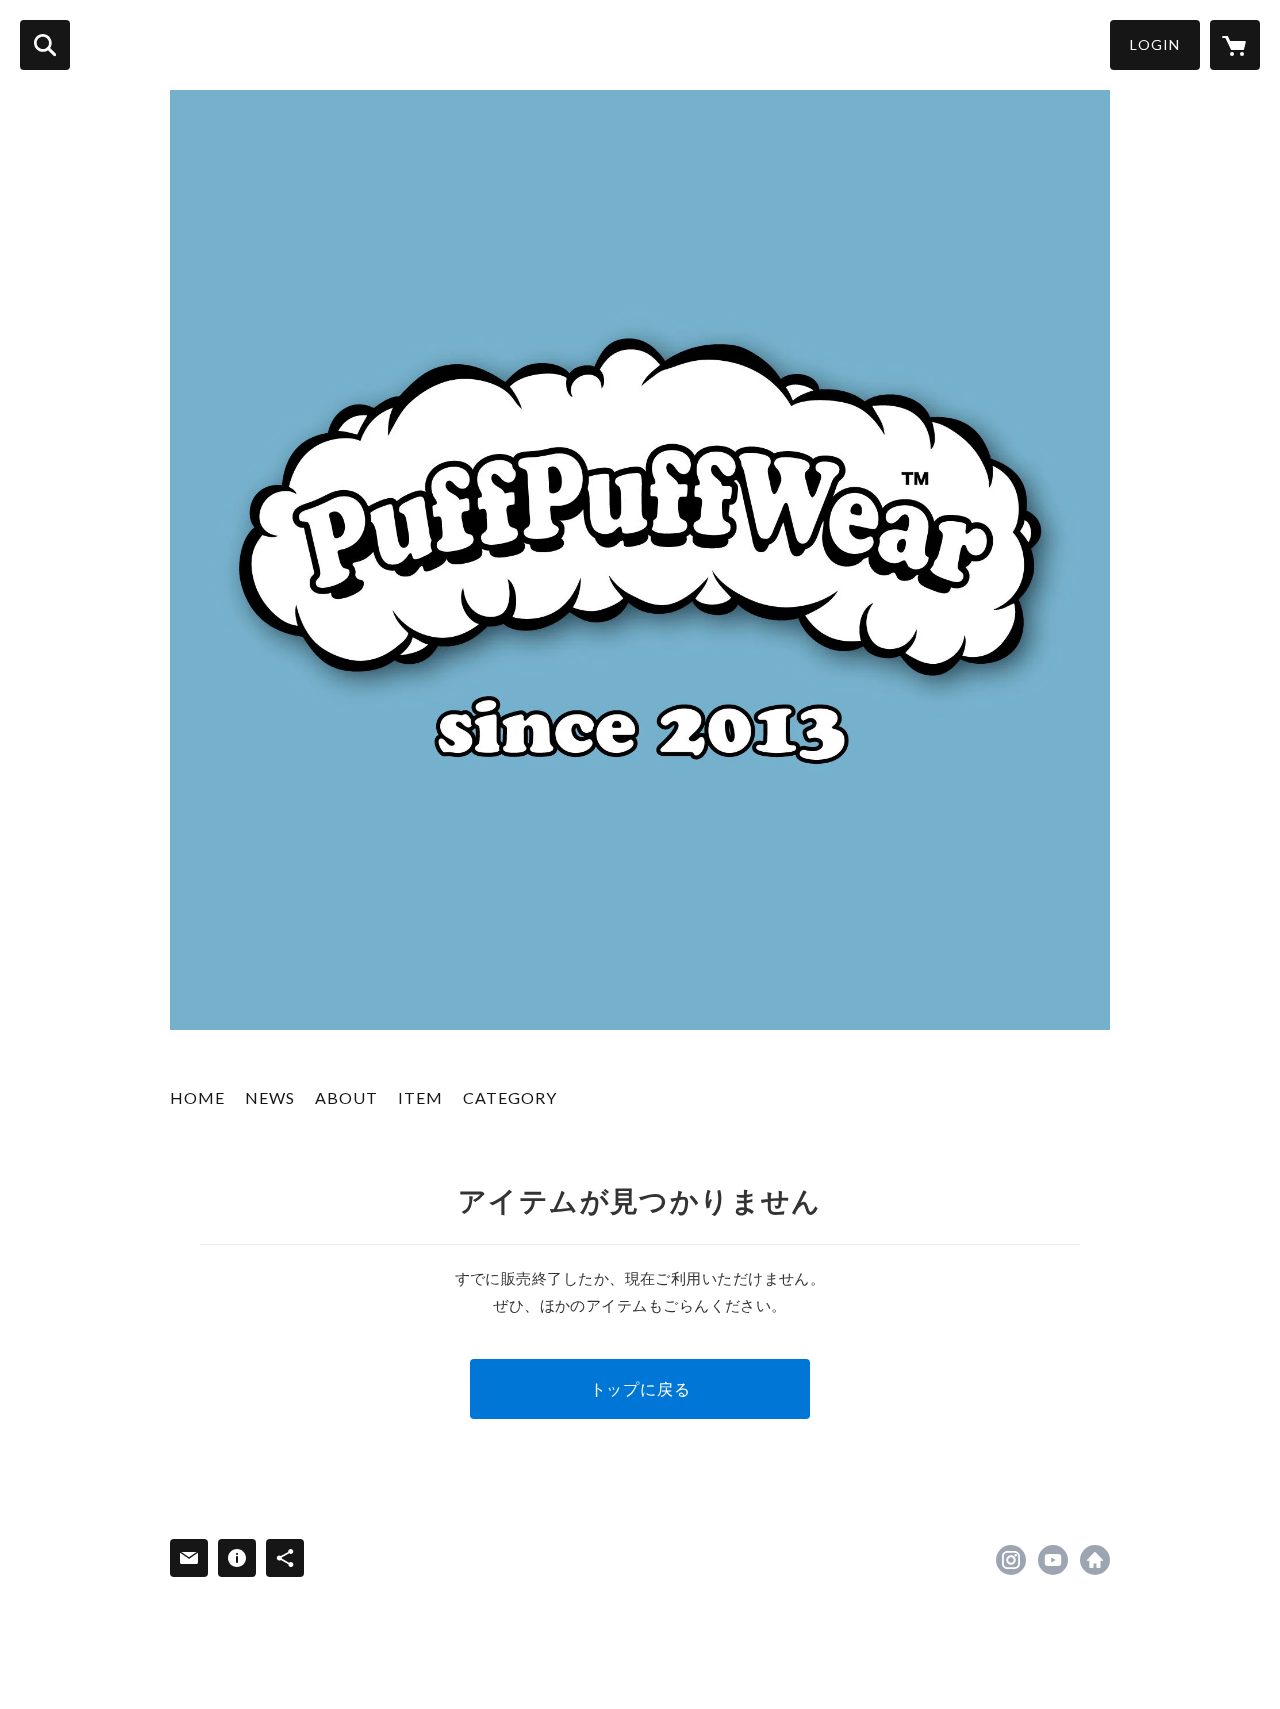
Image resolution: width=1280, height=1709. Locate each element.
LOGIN (1155, 44)
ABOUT (346, 1097)
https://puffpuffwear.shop (1095, 1560)
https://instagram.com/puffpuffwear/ (1011, 1560)
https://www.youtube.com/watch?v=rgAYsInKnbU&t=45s (1053, 1560)
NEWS (270, 1097)
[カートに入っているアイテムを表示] (1235, 45)
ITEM (420, 1097)
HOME (197, 1097)
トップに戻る (640, 1388)
